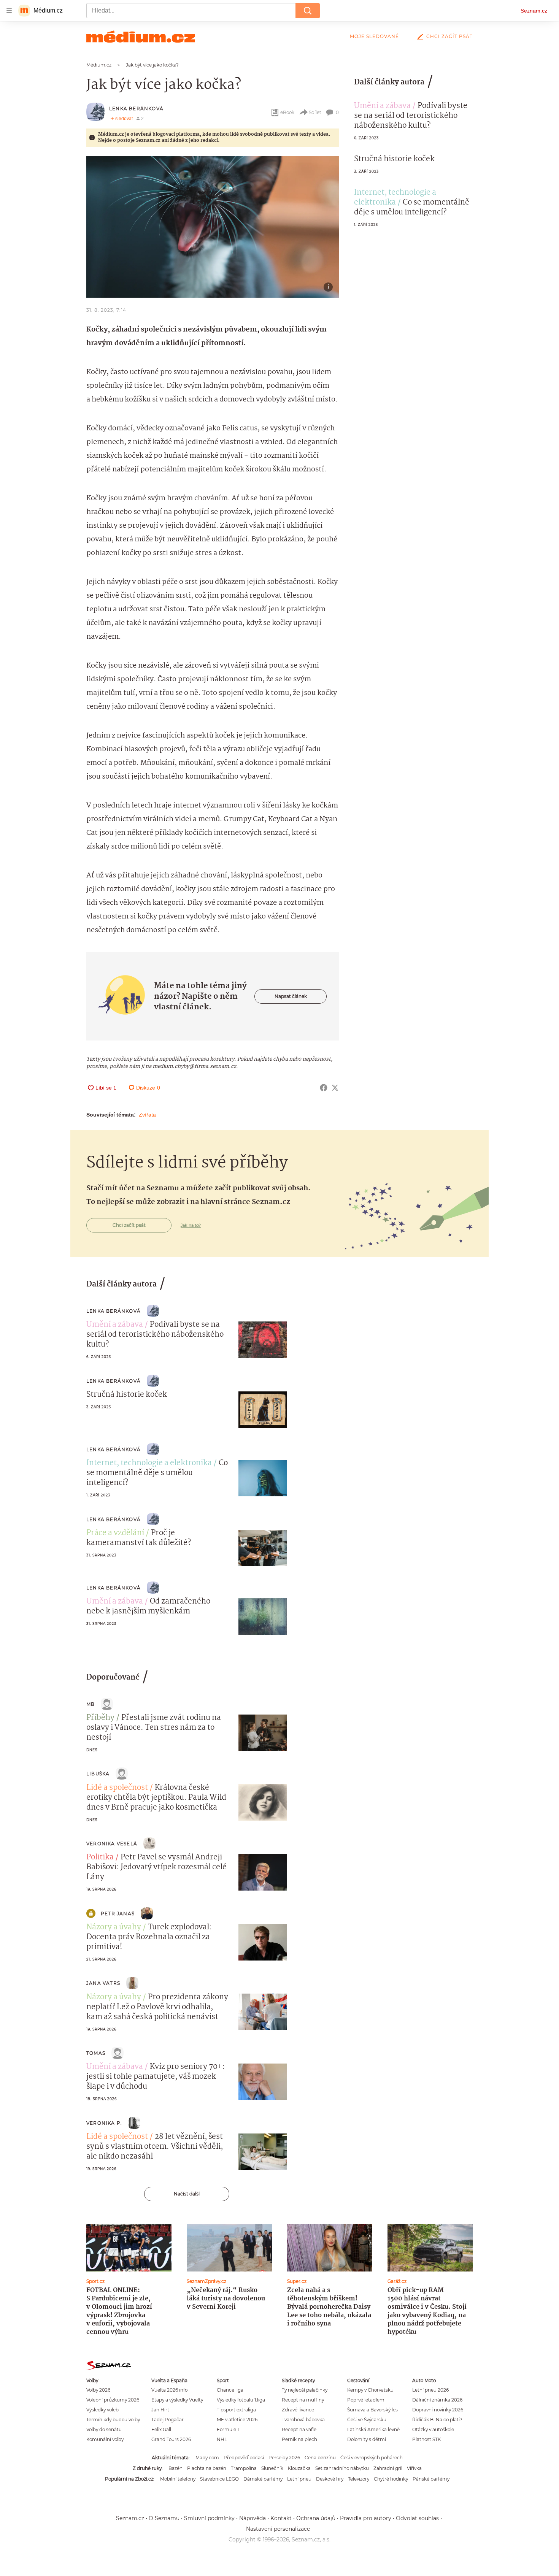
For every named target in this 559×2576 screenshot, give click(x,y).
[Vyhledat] (308, 11)
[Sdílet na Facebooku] (324, 1088)
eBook (287, 112)
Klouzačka (299, 2468)
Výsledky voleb (102, 2410)
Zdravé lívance (298, 2410)
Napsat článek (291, 996)
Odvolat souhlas (417, 2518)
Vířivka (414, 2468)
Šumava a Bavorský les (372, 2410)
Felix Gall (161, 2429)
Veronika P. (104, 2123)
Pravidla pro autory (366, 2518)
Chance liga (230, 2390)
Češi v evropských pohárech (372, 2458)
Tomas (96, 2053)
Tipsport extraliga (236, 2410)
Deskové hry (330, 2479)
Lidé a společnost (117, 1788)
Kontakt (281, 2518)
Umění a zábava (382, 106)
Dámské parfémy (263, 2479)
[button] (213, 227)
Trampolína (244, 2468)
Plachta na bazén (207, 2468)
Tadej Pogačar (168, 2420)
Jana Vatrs (103, 1983)
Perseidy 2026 (284, 2458)
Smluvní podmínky (209, 2518)
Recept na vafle (299, 2429)
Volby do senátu (104, 2429)
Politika (100, 1857)
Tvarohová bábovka (303, 2420)
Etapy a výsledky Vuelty (177, 2400)
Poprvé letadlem (366, 2400)
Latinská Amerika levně (373, 2429)
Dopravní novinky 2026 (438, 2410)
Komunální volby (105, 2439)
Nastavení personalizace (278, 2529)
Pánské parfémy (431, 2479)
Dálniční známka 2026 (437, 2400)
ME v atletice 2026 (237, 2420)
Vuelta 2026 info (169, 2390)
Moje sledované (374, 36)
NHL (222, 2439)
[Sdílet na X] (335, 1088)
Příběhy (100, 1718)
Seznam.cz (534, 11)
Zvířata (147, 1115)
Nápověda (253, 2518)
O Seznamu (164, 2518)
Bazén (175, 2468)
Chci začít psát (449, 36)
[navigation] (9, 11)
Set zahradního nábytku (342, 2468)
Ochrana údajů (316, 2518)
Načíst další (187, 2194)
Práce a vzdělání (115, 1533)
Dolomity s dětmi (367, 2439)
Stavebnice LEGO (219, 2479)
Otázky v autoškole (433, 2429)
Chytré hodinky (391, 2479)
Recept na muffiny (303, 2400)
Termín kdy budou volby (113, 2420)
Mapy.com (207, 2458)
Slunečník (272, 2468)
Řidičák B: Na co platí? (437, 2420)
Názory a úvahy (114, 1927)
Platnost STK (426, 2439)
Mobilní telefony (178, 2479)
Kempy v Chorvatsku (370, 2390)
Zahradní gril (388, 2468)
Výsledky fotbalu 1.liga (241, 2400)
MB (91, 1704)
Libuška (98, 1774)
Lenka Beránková (136, 109)
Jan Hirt (160, 2410)
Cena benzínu (320, 2458)
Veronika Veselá (112, 1844)
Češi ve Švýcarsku (367, 2420)
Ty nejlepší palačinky (305, 2390)
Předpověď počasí (244, 2458)
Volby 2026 (98, 2390)
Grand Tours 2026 (171, 2439)
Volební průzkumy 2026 (113, 2400)
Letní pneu (299, 2479)
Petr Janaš (118, 1914)
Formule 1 (228, 2429)
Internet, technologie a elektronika (395, 198)
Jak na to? (191, 1225)
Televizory (359, 2479)
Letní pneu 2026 (430, 2390)
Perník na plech (299, 2439)
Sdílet (315, 112)
